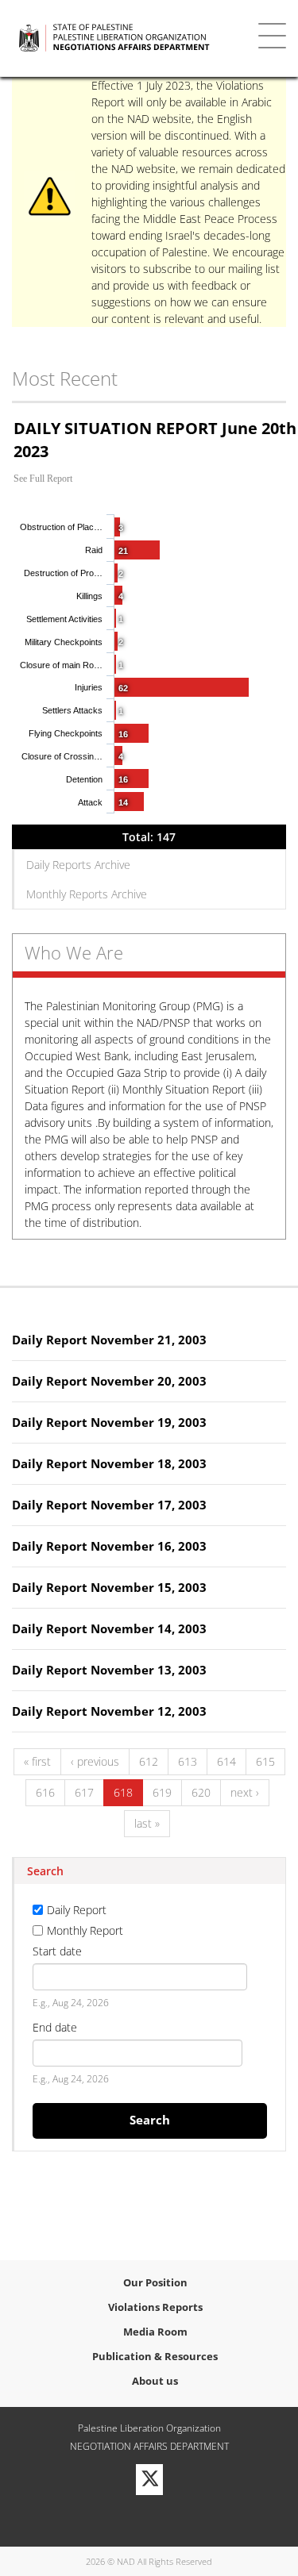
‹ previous (95, 1761)
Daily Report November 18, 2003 (109, 1463)
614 (226, 1761)
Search (150, 2120)
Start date (57, 1951)
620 (201, 1792)
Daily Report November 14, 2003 (109, 1628)
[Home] (128, 38)
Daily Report (77, 1910)
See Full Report (43, 479)
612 (149, 1761)
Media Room (155, 2332)
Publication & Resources (155, 2356)
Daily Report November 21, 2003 (109, 1340)
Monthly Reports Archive (87, 894)
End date (55, 2027)
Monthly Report (85, 1930)
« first (37, 1761)
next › (245, 1792)
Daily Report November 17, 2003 (109, 1505)
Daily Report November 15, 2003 (109, 1587)
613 (188, 1761)
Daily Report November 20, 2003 (109, 1381)
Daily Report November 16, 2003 (109, 1546)
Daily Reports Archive (78, 865)
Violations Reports (155, 2307)
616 (45, 1792)
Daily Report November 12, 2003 (109, 1711)
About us (155, 2381)
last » (147, 1823)
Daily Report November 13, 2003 (109, 1670)
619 (162, 1792)
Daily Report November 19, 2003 (109, 1422)
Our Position (155, 2282)
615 (265, 1761)
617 (84, 1792)
